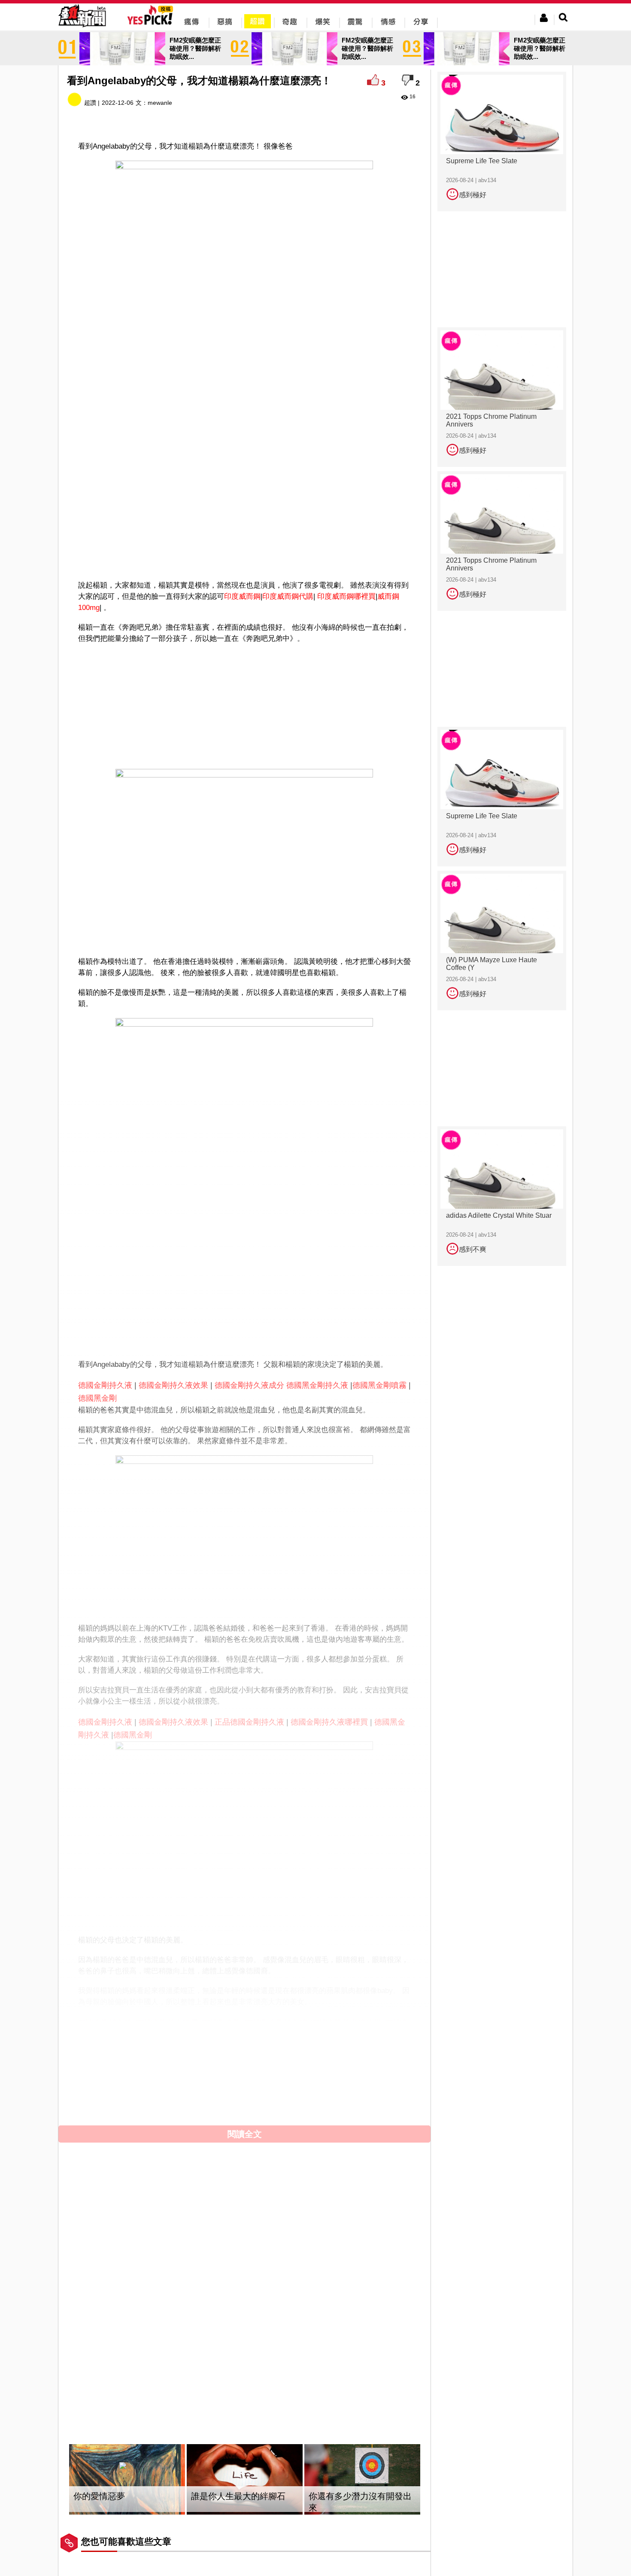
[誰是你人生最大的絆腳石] (245, 2480)
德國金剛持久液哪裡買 (329, 1722)
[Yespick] (152, 23)
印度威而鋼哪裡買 (346, 596)
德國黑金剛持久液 (317, 1385)
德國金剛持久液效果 (173, 1385)
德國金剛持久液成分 (249, 1385)
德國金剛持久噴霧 (167, 2023)
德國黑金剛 (97, 1398)
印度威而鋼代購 (288, 596)
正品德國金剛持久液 (249, 1722)
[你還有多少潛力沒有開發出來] (362, 2480)
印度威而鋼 (242, 596)
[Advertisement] (245, 548)
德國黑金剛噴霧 (379, 1385)
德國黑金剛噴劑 (156, 2036)
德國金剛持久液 (105, 1385)
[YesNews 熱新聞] (82, 28)
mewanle (160, 103)
